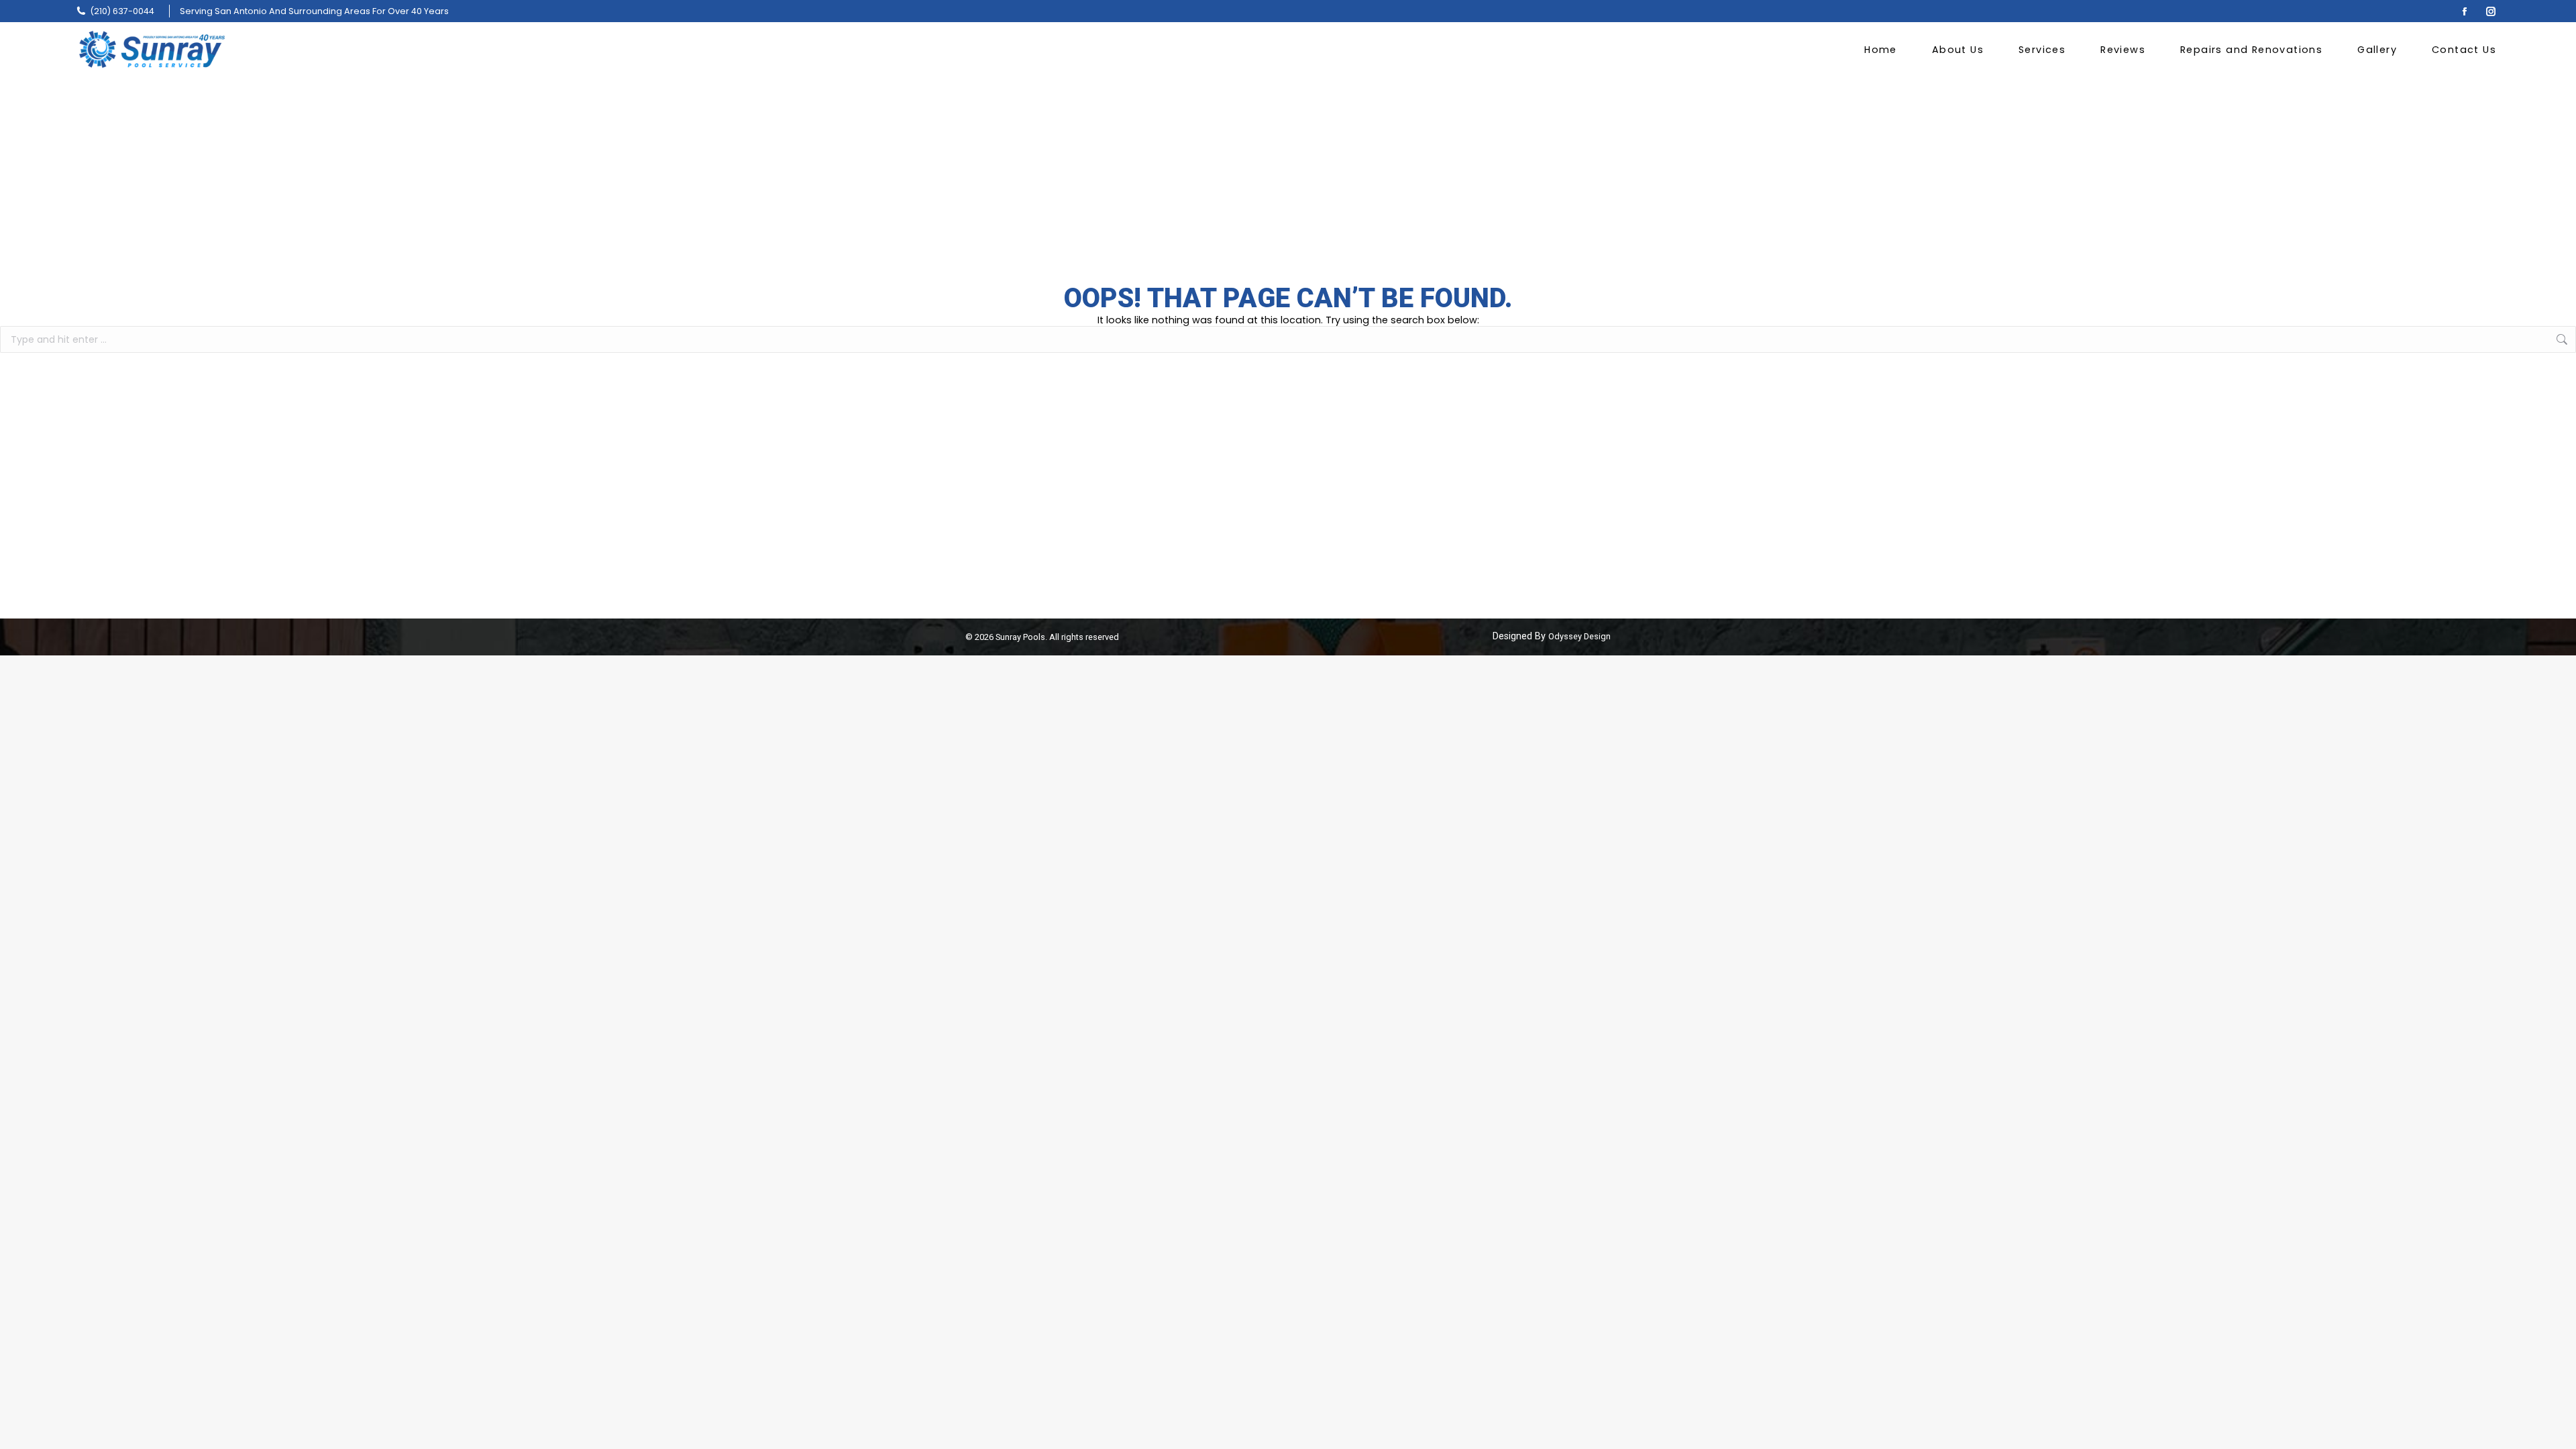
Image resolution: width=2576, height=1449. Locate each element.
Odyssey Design (1579, 636)
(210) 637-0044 (122, 11)
